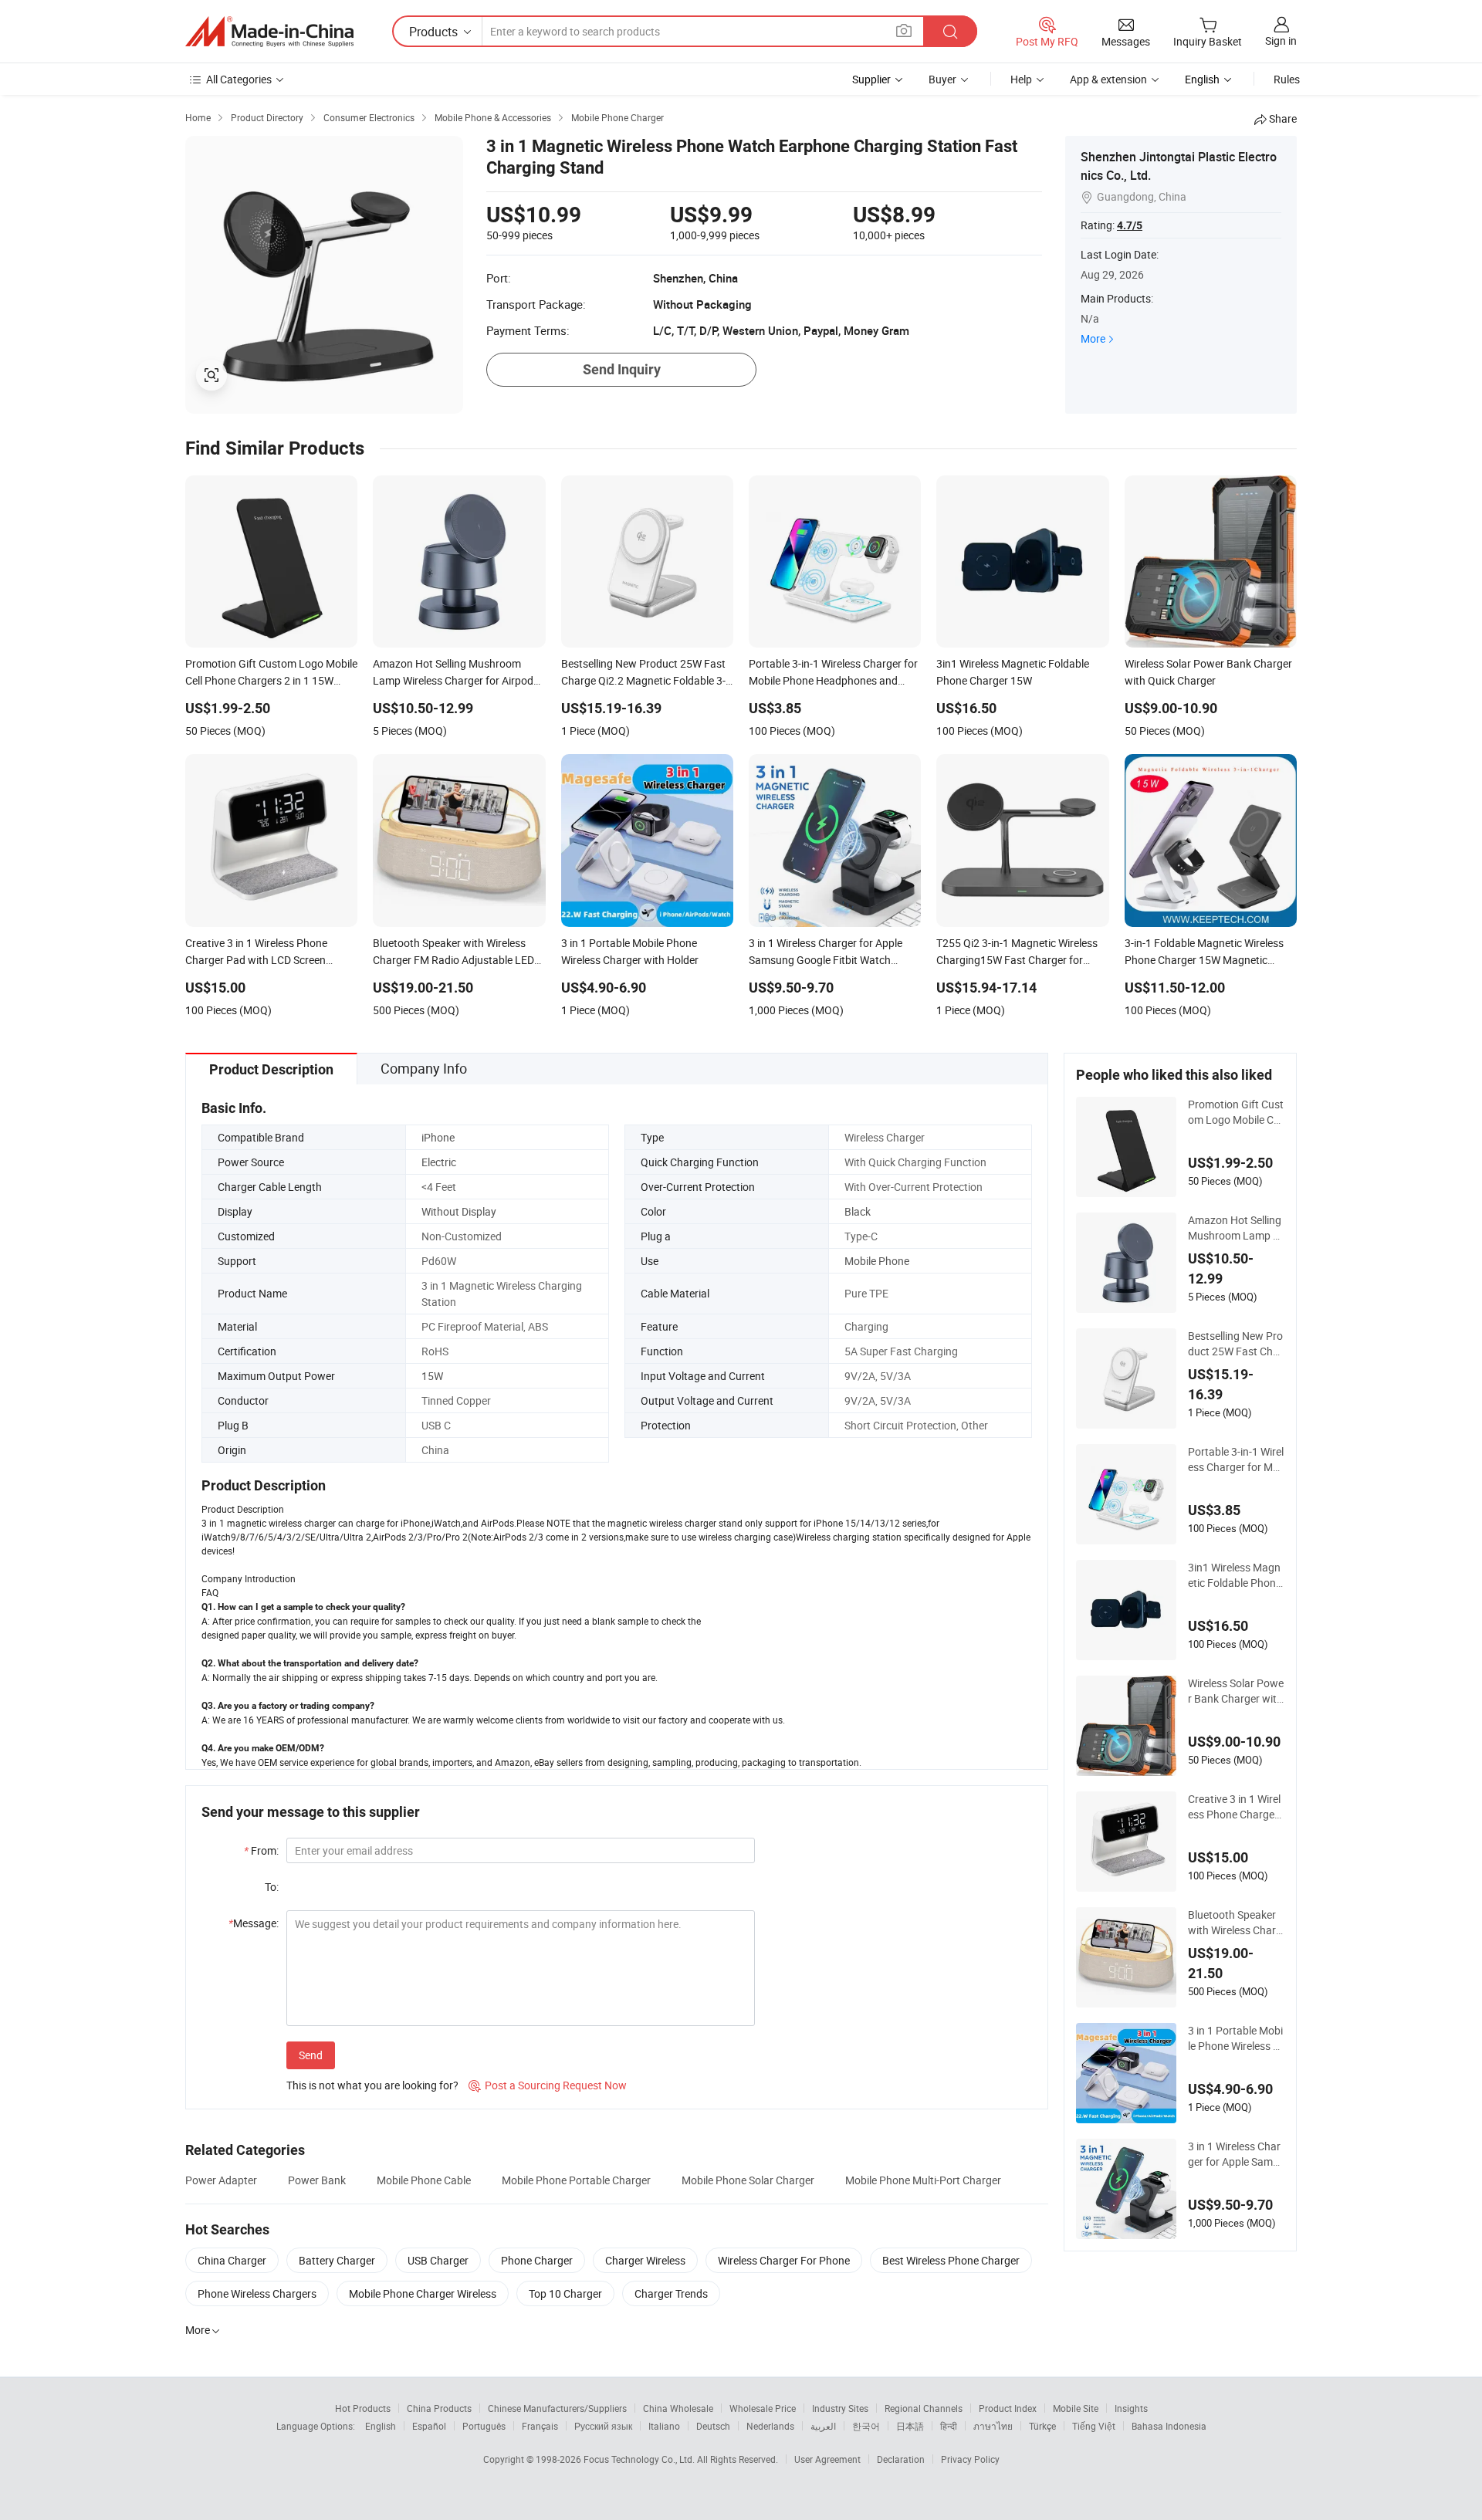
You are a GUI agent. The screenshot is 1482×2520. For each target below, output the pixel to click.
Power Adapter (221, 2180)
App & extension (1108, 79)
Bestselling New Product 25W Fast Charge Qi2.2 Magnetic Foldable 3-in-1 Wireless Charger (1235, 1344)
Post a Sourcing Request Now (548, 2085)
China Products (439, 2408)
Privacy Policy (970, 2459)
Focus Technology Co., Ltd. (640, 2459)
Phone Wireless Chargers (257, 2293)
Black (858, 1211)
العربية (823, 2426)
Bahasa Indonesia (1169, 2426)
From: (261, 1850)
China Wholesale (678, 2408)
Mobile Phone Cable (424, 2180)
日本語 (910, 2426)
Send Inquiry (622, 369)
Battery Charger (337, 2260)
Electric (439, 1162)
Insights (1131, 2408)
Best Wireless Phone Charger (951, 2260)
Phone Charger (537, 2260)
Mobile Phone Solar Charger (748, 2180)
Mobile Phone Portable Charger (576, 2180)
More (1093, 338)
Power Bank (317, 2180)
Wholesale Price (763, 2408)
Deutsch (713, 2426)
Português (484, 2426)
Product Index (1008, 2408)
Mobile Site (1076, 2408)
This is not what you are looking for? (372, 2085)
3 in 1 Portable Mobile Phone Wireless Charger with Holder (1235, 2038)
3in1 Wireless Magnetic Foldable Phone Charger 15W (1235, 1575)
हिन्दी (949, 2426)
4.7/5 (1130, 225)
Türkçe (1042, 2426)
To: (272, 1887)
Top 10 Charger (565, 2293)
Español (429, 2426)
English (381, 2426)
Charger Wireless (645, 2260)
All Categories (239, 79)
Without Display (459, 1211)
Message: (254, 1923)
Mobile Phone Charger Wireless (423, 2293)
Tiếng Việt (1094, 2426)
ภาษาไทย (993, 2426)
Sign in (1281, 41)
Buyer (942, 79)
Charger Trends (671, 2293)
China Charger (232, 2260)
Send (311, 2055)
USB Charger (438, 2260)
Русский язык (603, 2426)
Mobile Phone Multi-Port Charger (923, 2180)
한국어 (866, 2426)
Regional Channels (924, 2408)
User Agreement (827, 2459)
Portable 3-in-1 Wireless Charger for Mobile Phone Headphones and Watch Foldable (1236, 1460)
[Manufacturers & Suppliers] (269, 32)
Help (1021, 79)
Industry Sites (840, 2408)
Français (540, 2426)
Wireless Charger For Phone (784, 2260)
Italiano (664, 2426)
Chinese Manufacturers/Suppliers (557, 2408)
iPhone (438, 1137)
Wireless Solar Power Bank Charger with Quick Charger (1236, 1691)
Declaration (901, 2459)
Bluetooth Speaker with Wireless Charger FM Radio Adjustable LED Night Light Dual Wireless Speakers (1236, 1923)
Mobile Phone (877, 1261)
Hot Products (363, 2408)
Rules (1287, 79)
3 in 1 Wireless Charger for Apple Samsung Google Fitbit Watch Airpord (1236, 2154)
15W (432, 1376)
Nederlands (770, 2426)
